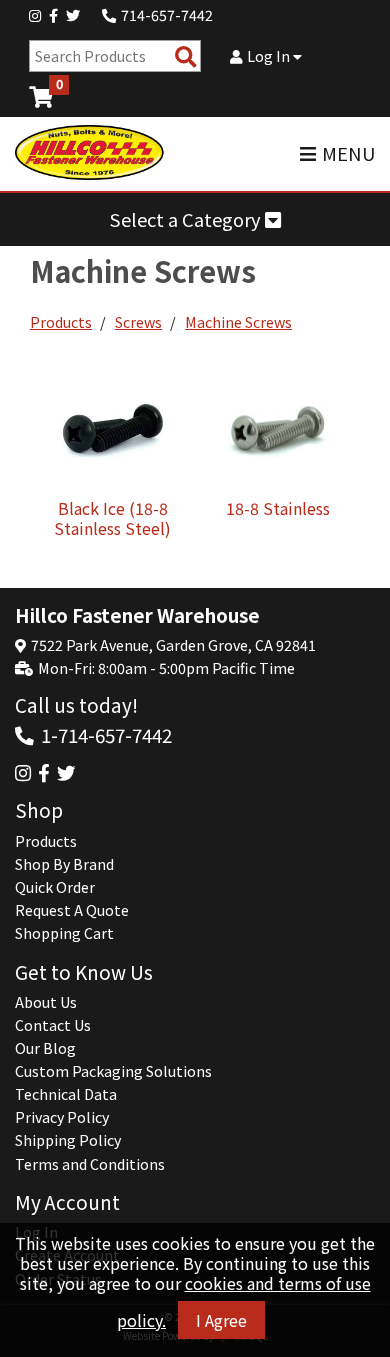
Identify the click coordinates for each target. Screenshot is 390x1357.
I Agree (221, 1320)
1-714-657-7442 (106, 734)
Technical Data (66, 1094)
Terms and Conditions (90, 1164)
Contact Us (53, 1025)
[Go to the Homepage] (90, 154)
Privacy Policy (62, 1117)
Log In (270, 56)
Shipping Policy (68, 1140)
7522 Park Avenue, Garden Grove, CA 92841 (173, 645)
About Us (46, 1002)
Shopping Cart (64, 933)
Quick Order (55, 887)
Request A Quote (72, 910)
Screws (138, 322)
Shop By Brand (64, 864)
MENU (348, 153)
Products (61, 322)
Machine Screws (238, 322)
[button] (195, 219)
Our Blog (45, 1048)
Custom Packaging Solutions (113, 1071)
